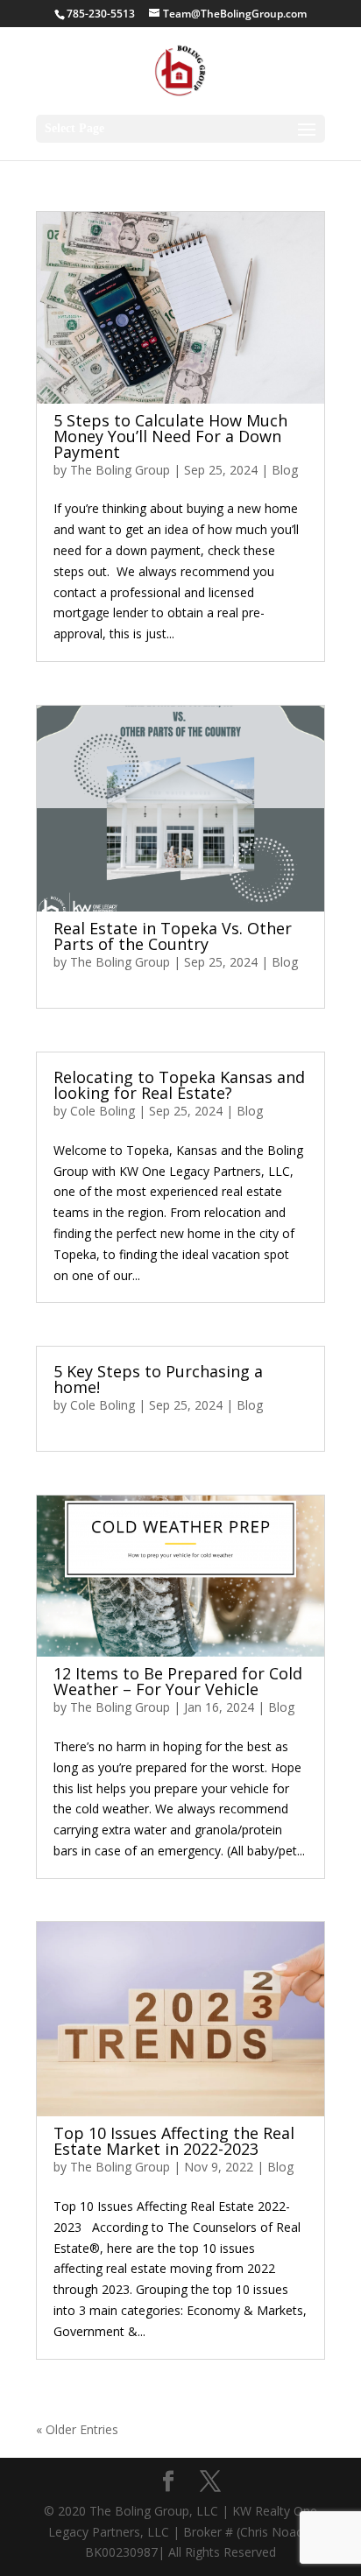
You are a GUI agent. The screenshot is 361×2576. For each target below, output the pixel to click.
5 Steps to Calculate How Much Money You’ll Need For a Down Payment (170, 436)
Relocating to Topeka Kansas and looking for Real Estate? (179, 1085)
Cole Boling (103, 1111)
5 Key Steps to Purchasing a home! (158, 1379)
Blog (285, 470)
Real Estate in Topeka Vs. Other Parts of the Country (173, 936)
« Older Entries (77, 2429)
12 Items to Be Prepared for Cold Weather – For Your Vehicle (178, 1681)
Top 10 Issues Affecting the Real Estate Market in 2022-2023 (174, 2141)
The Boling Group (120, 470)
